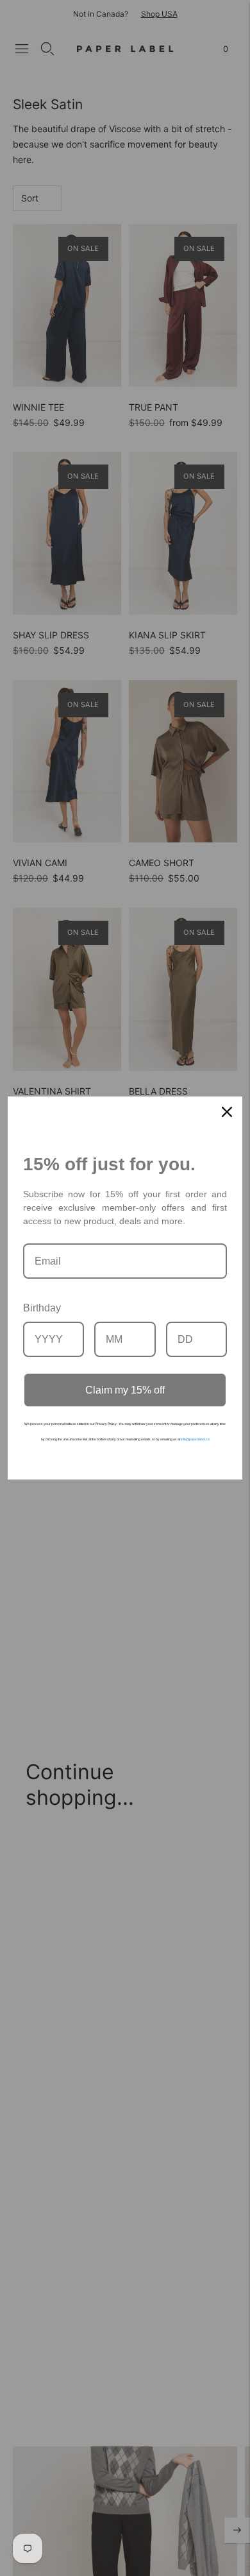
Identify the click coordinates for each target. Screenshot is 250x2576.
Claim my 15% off (125, 1390)
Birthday (42, 1308)
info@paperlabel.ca (195, 1439)
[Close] (227, 1112)
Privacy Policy (106, 1424)
